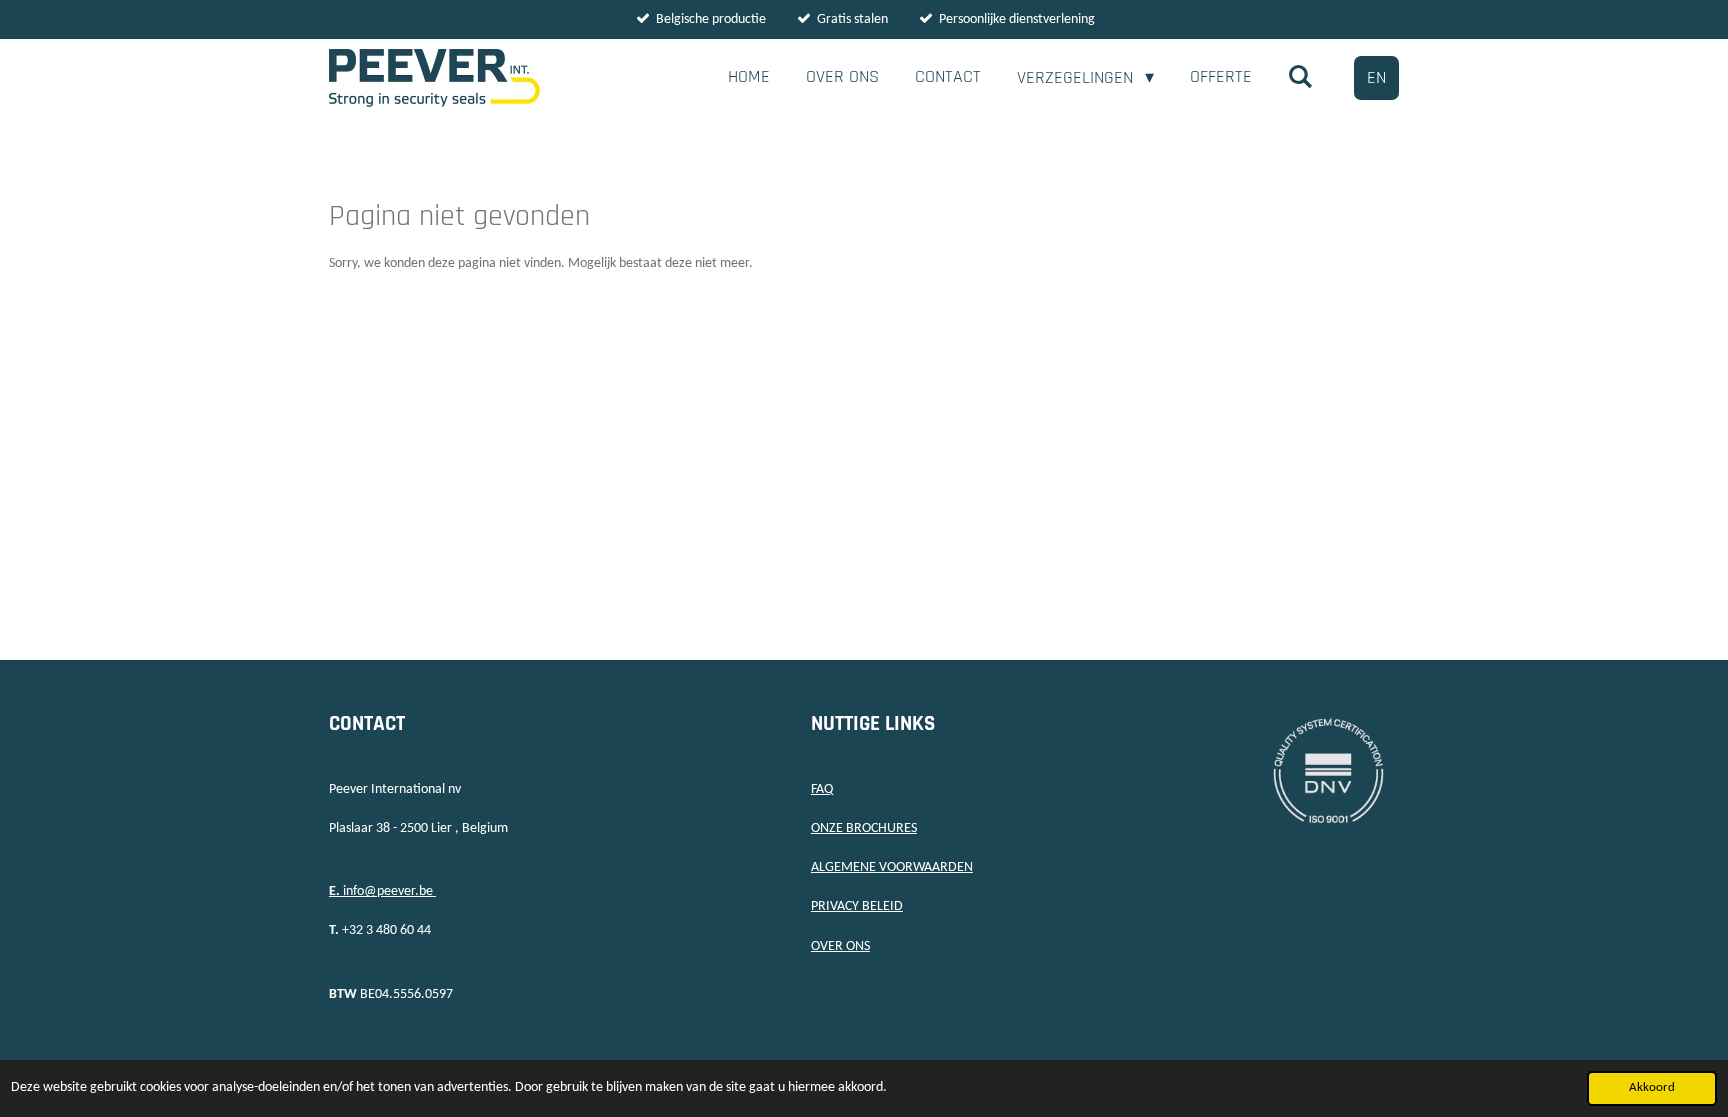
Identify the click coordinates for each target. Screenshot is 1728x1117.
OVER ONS (840, 946)
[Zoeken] (1300, 77)
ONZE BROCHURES (864, 828)
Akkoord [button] (1652, 1088)
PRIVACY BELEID (857, 906)
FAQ (822, 789)
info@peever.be (382, 891)
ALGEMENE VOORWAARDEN (892, 867)
